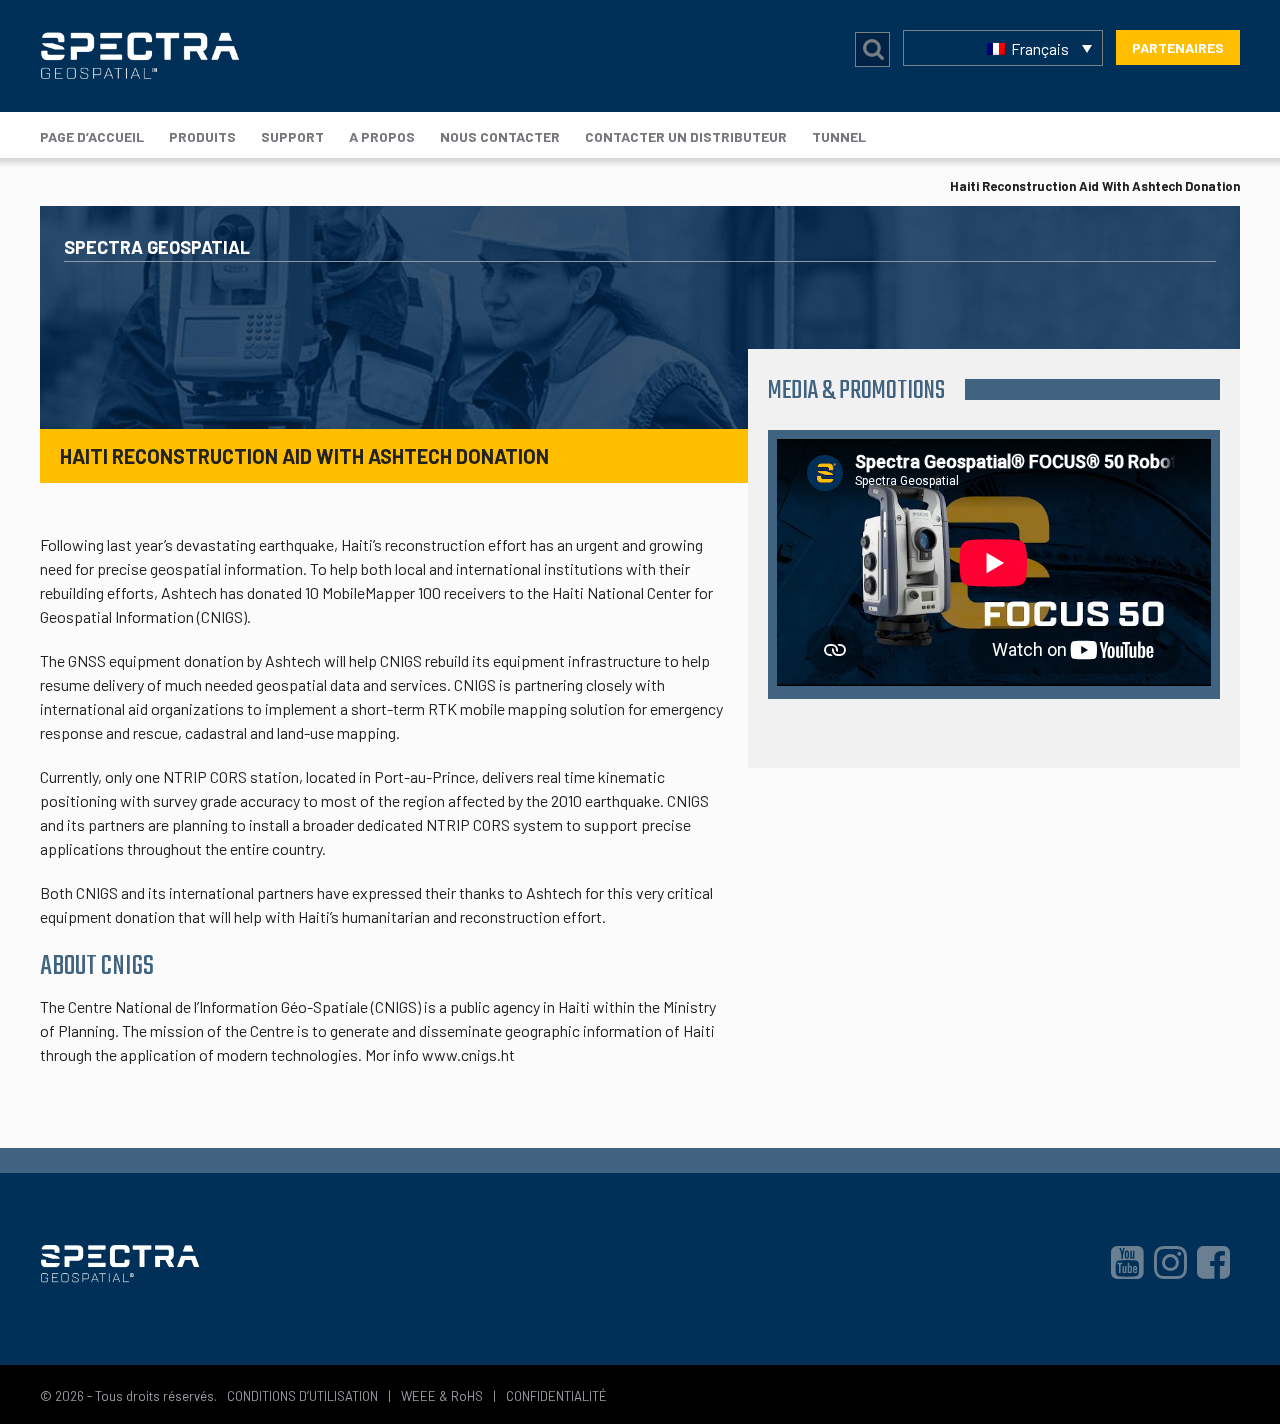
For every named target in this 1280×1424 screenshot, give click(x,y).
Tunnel (839, 136)
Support (292, 136)
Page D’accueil (92, 136)
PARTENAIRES (1178, 47)
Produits (202, 136)
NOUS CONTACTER (500, 136)
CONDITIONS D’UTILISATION (302, 1396)
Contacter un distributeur (686, 136)
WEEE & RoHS (442, 1396)
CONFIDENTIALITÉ (556, 1396)
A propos (382, 136)
